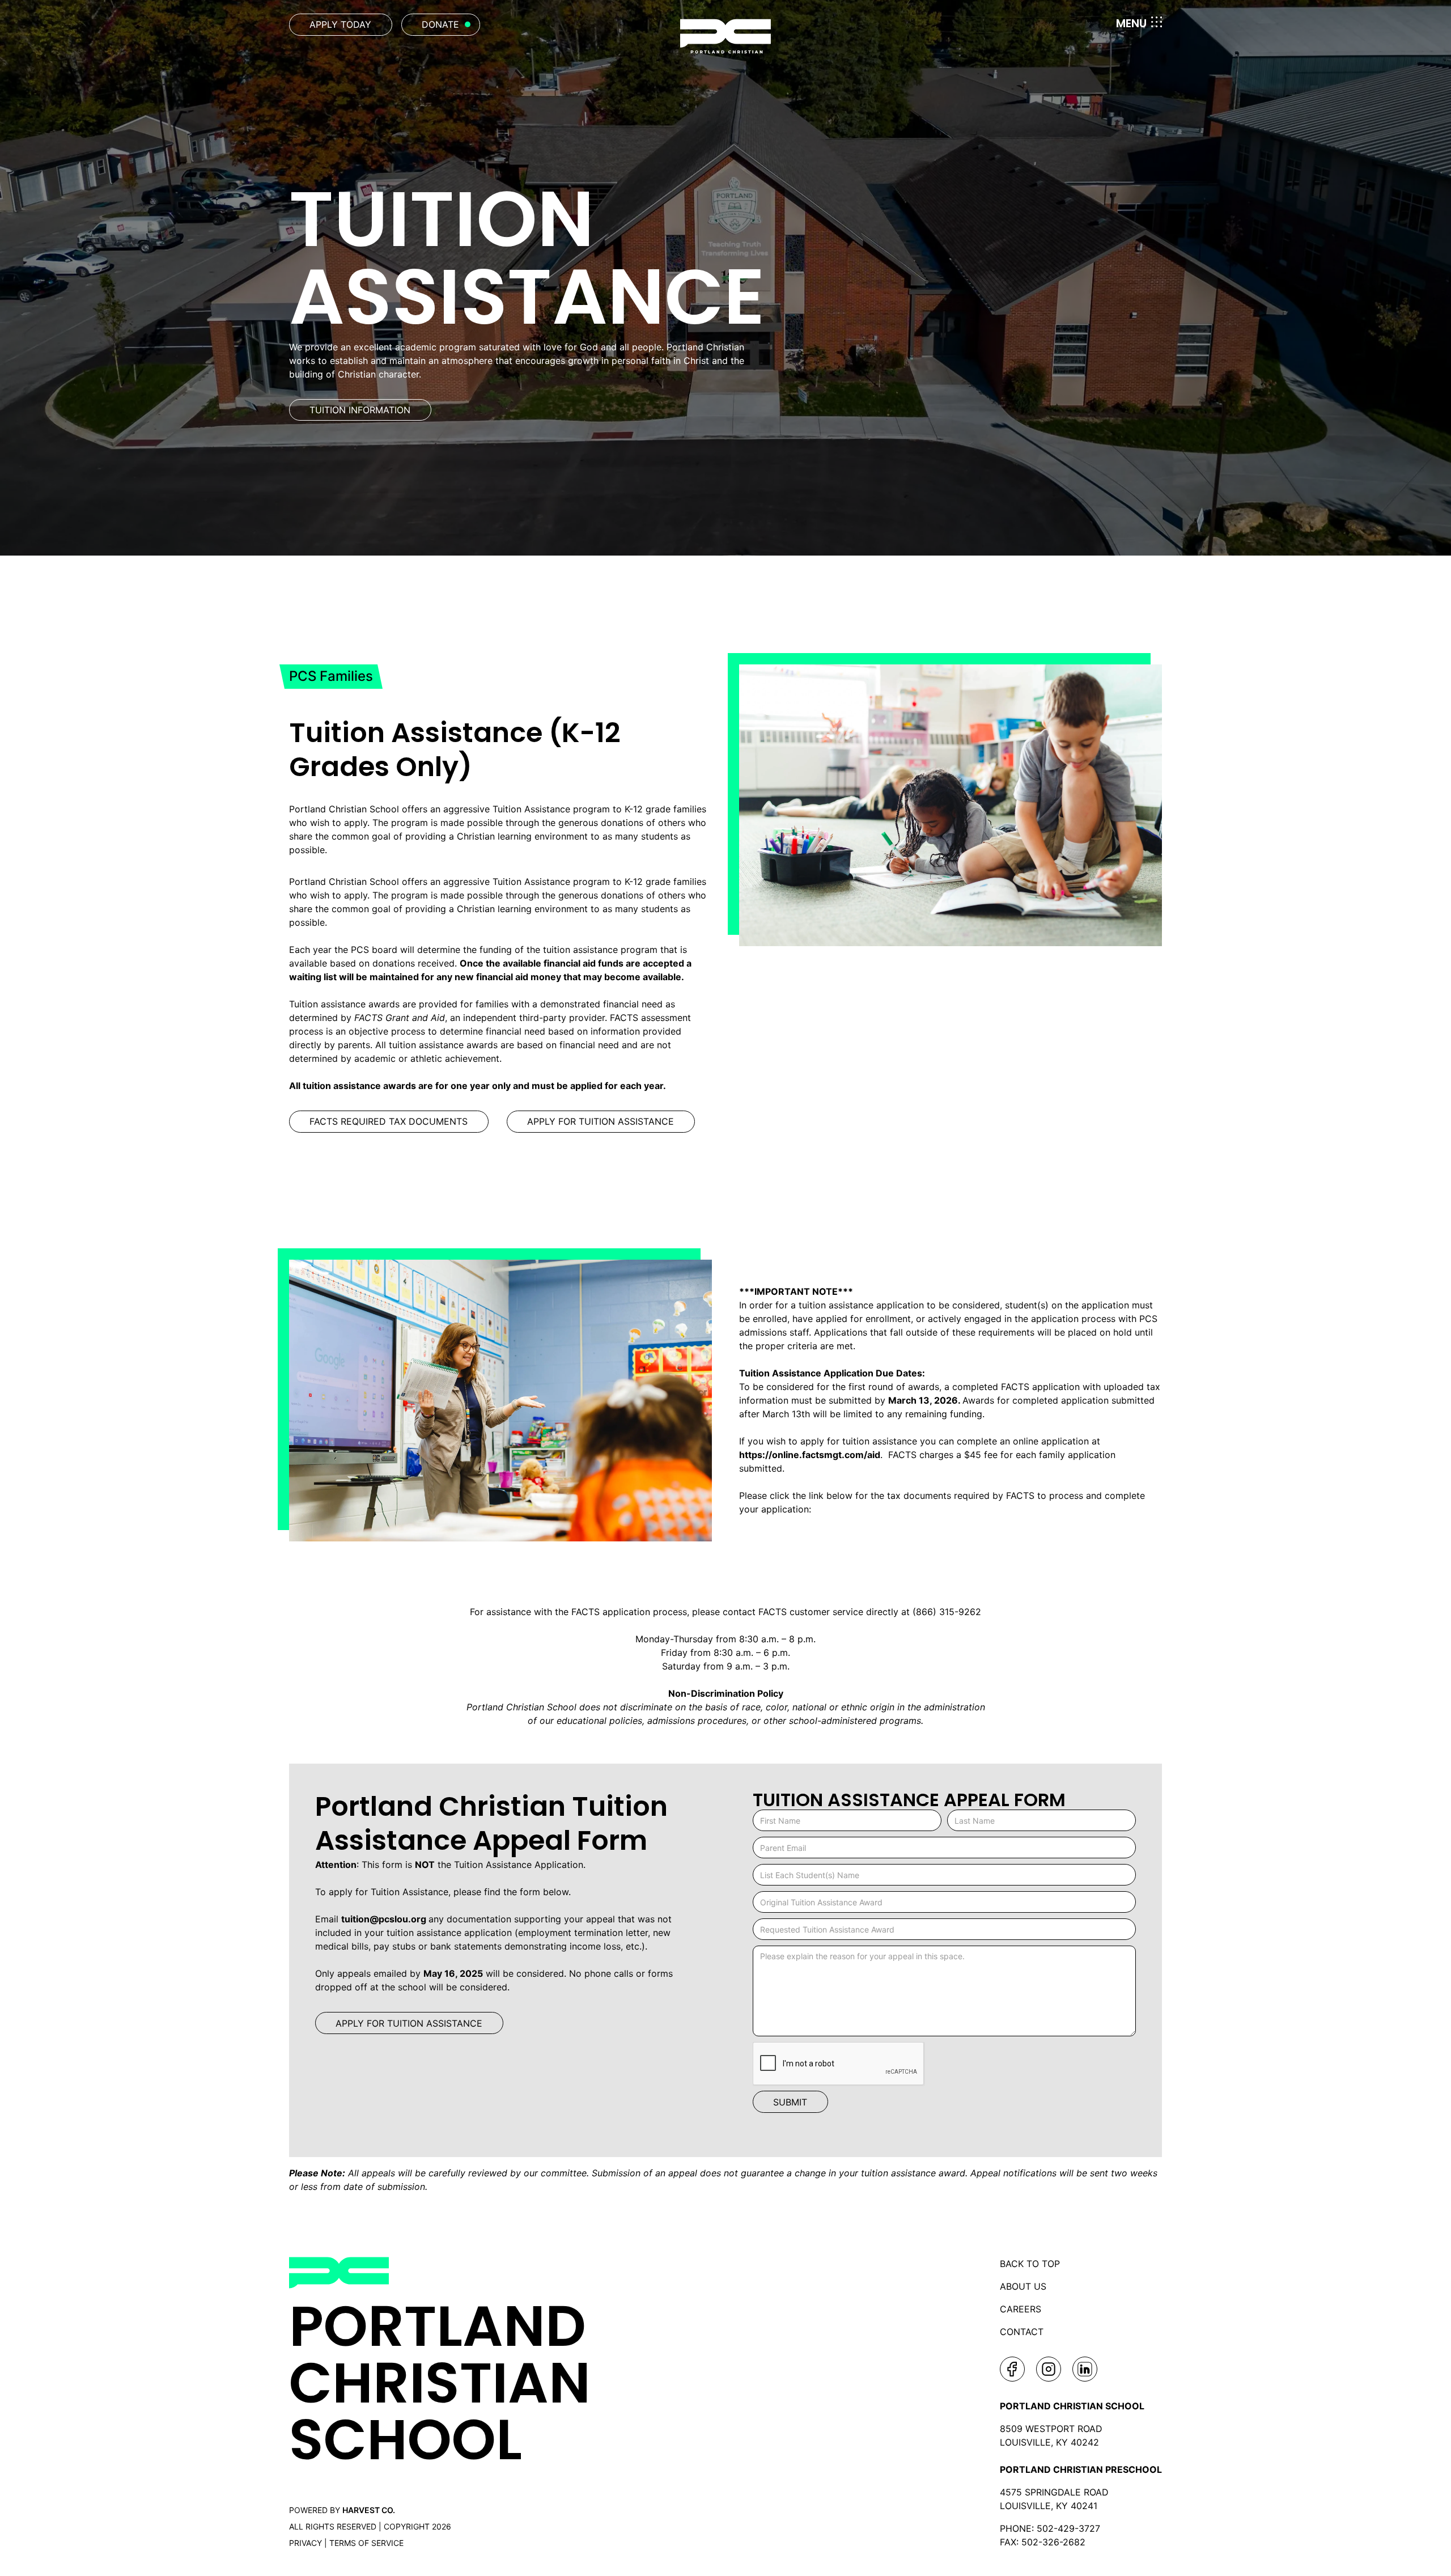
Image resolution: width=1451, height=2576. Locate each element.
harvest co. (369, 2510)
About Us (1023, 2286)
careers (1021, 2309)
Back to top (1030, 2264)
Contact (1022, 2332)
